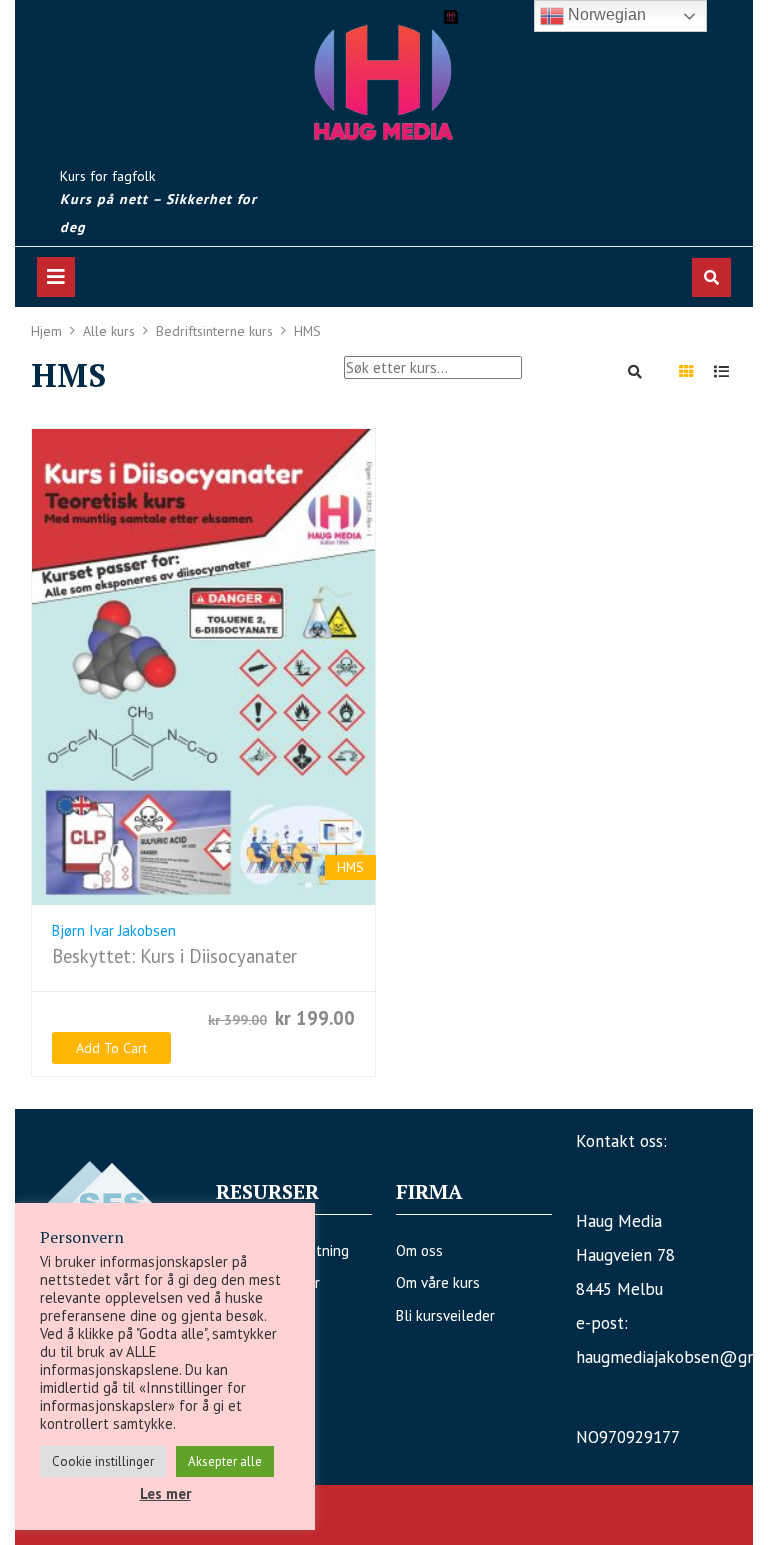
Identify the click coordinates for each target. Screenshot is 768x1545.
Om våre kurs (438, 1282)
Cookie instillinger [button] (103, 1461)
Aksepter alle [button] (225, 1461)
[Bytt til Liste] (721, 372)
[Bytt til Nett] (686, 372)
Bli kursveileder (445, 1315)
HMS (350, 867)
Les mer (165, 1493)
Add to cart (111, 1048)
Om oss (419, 1250)
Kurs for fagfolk (107, 176)
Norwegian (605, 14)
